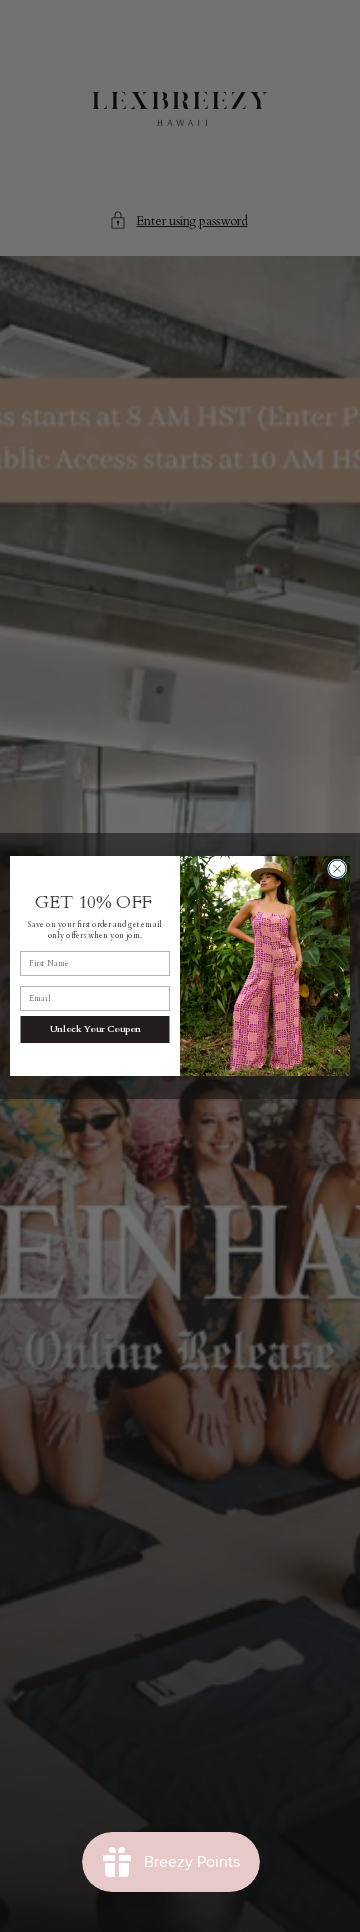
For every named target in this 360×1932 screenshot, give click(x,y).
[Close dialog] (338, 869)
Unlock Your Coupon (95, 1029)
